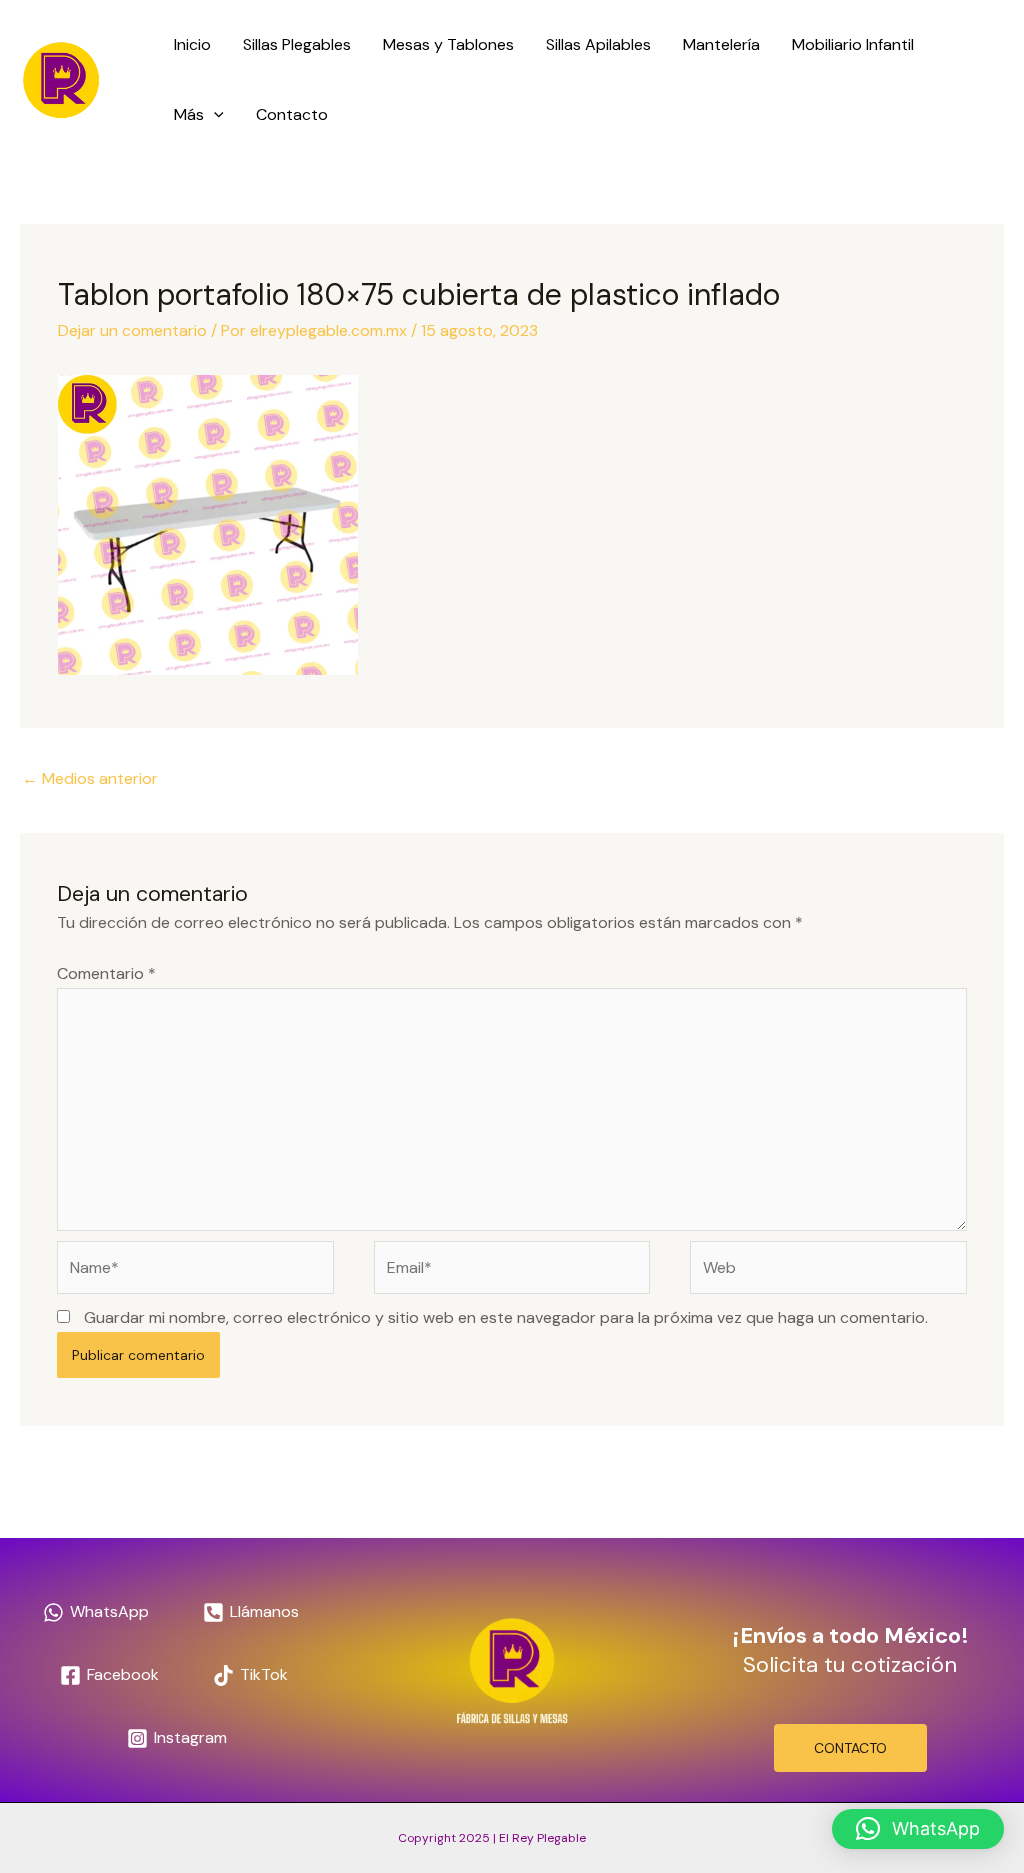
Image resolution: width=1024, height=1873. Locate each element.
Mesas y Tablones (448, 44)
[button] (214, 115)
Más (189, 114)
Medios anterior (90, 778)
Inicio (192, 44)
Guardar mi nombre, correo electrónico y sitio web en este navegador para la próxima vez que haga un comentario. (506, 1317)
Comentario (106, 973)
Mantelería (721, 44)
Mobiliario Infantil (853, 44)
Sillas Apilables (598, 44)
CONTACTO (850, 1748)
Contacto (292, 114)
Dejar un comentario (132, 330)
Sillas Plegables (297, 44)
